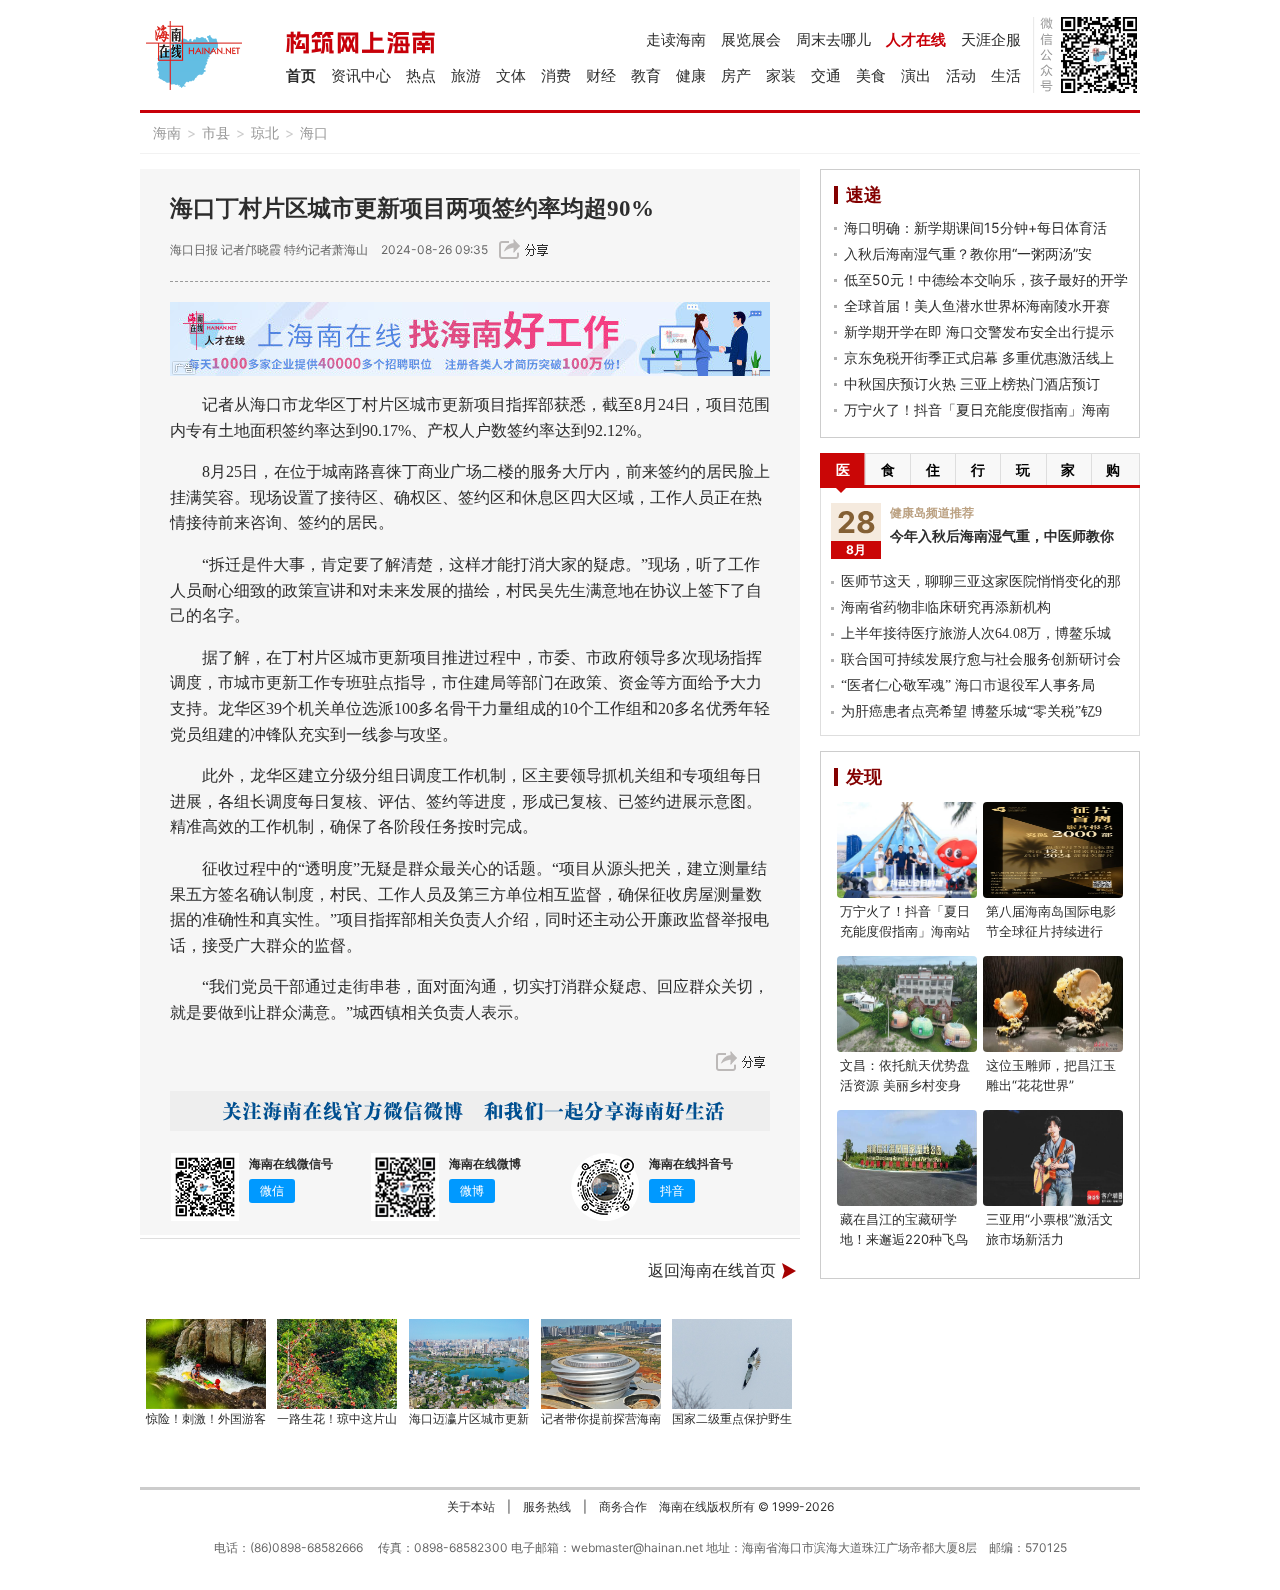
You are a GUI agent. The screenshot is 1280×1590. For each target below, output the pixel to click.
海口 (314, 132)
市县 (216, 132)
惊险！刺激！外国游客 (206, 1418)
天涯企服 (991, 39)
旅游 (466, 75)
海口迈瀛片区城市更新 (469, 1418)
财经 (601, 75)
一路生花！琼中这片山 (337, 1418)
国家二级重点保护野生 (732, 1418)
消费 (556, 75)
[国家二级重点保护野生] (733, 1364)
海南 (167, 132)
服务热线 (547, 1506)
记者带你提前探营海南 (601, 1418)
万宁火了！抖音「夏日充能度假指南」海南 (977, 409)
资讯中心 (361, 75)
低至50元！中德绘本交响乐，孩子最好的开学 (986, 279)
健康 (691, 75)
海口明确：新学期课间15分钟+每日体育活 (975, 227)
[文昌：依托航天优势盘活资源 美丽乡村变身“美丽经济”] (907, 1004)
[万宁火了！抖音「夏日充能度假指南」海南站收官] (907, 850)
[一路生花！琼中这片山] (338, 1364)
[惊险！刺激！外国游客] (206, 1364)
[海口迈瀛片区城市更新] (469, 1364)
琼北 (265, 132)
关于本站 (471, 1506)
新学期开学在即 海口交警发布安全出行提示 (979, 331)
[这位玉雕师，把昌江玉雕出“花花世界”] (1053, 1004)
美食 (871, 75)
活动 (961, 75)
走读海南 (676, 39)
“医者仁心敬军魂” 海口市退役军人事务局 (968, 685)
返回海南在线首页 (712, 1270)
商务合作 (623, 1506)
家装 (781, 75)
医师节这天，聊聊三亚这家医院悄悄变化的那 (981, 581)
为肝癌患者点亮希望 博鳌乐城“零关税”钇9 (971, 711)
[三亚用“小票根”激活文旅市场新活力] (1053, 1158)
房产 (736, 75)
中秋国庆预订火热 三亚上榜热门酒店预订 (972, 383)
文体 (511, 75)
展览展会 (751, 39)
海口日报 (194, 249)
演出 (916, 75)
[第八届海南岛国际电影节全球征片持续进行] (1053, 850)
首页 (301, 75)
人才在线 (916, 39)
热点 (421, 75)
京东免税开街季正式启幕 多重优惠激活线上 (979, 357)
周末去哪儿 (833, 39)
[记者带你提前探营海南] (601, 1364)
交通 (826, 75)
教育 (646, 75)
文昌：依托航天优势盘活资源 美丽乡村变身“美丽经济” (905, 1085)
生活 (1006, 75)
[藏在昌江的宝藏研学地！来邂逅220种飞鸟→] (907, 1158)
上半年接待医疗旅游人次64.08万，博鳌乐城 (976, 633)
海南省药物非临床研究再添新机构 (946, 607)
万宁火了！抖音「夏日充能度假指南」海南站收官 (905, 931)
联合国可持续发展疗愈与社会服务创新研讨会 (981, 659)
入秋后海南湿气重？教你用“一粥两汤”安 (968, 253)
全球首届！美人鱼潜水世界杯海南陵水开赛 (977, 305)
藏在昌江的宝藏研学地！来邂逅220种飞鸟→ (904, 1239)
